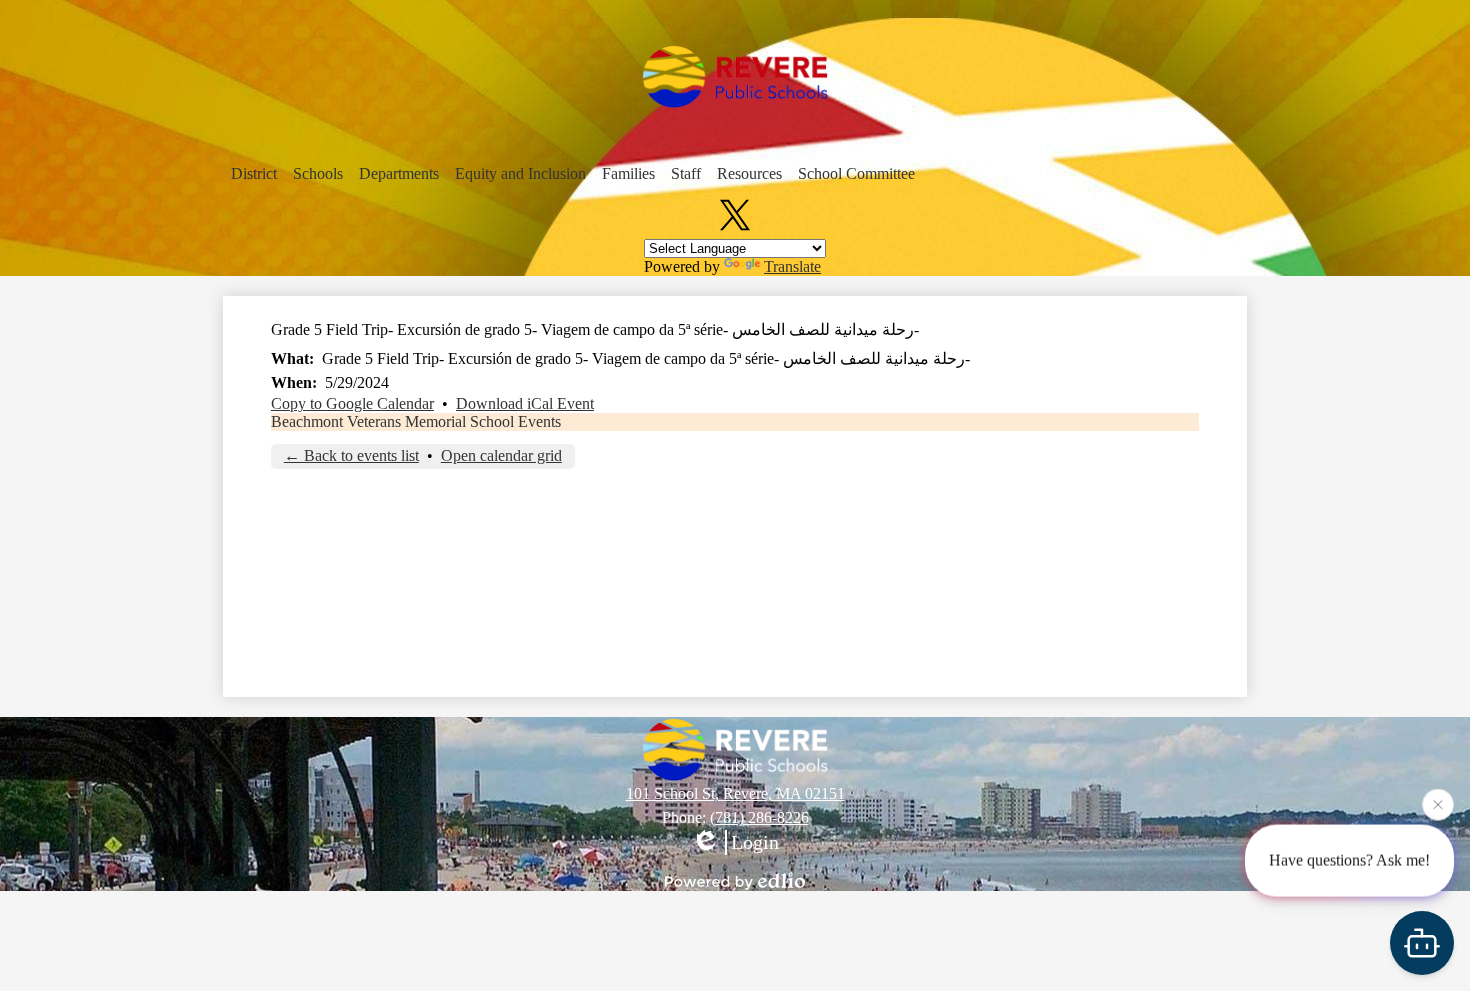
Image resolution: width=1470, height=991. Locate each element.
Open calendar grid (501, 455)
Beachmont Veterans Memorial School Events (416, 421)
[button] (254, 174)
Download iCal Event (525, 403)
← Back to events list (351, 455)
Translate (792, 266)
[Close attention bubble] (1438, 803)
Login (755, 842)
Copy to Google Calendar (352, 403)
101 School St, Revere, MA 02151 (735, 793)
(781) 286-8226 (759, 817)
